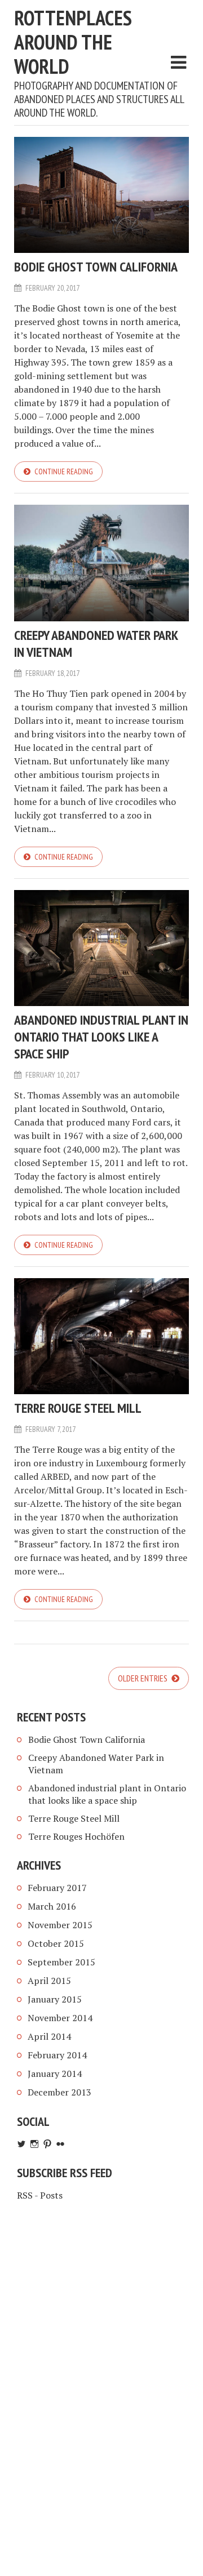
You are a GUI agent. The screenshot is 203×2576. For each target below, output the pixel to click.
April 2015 (49, 1981)
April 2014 (49, 2036)
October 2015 (56, 1943)
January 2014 (55, 2074)
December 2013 (59, 2092)
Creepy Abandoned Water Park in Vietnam (96, 644)
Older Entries (144, 1678)
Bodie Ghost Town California (96, 267)
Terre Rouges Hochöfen (76, 1836)
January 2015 (55, 1999)
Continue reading (64, 471)
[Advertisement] (101, 2326)
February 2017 (57, 1888)
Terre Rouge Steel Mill (78, 1408)
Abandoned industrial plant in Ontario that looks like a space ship (101, 1037)
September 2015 (61, 1962)
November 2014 (60, 2018)
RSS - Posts (40, 2195)
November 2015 (60, 1925)
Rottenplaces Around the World (73, 42)
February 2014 (57, 2055)
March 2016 (52, 1906)
